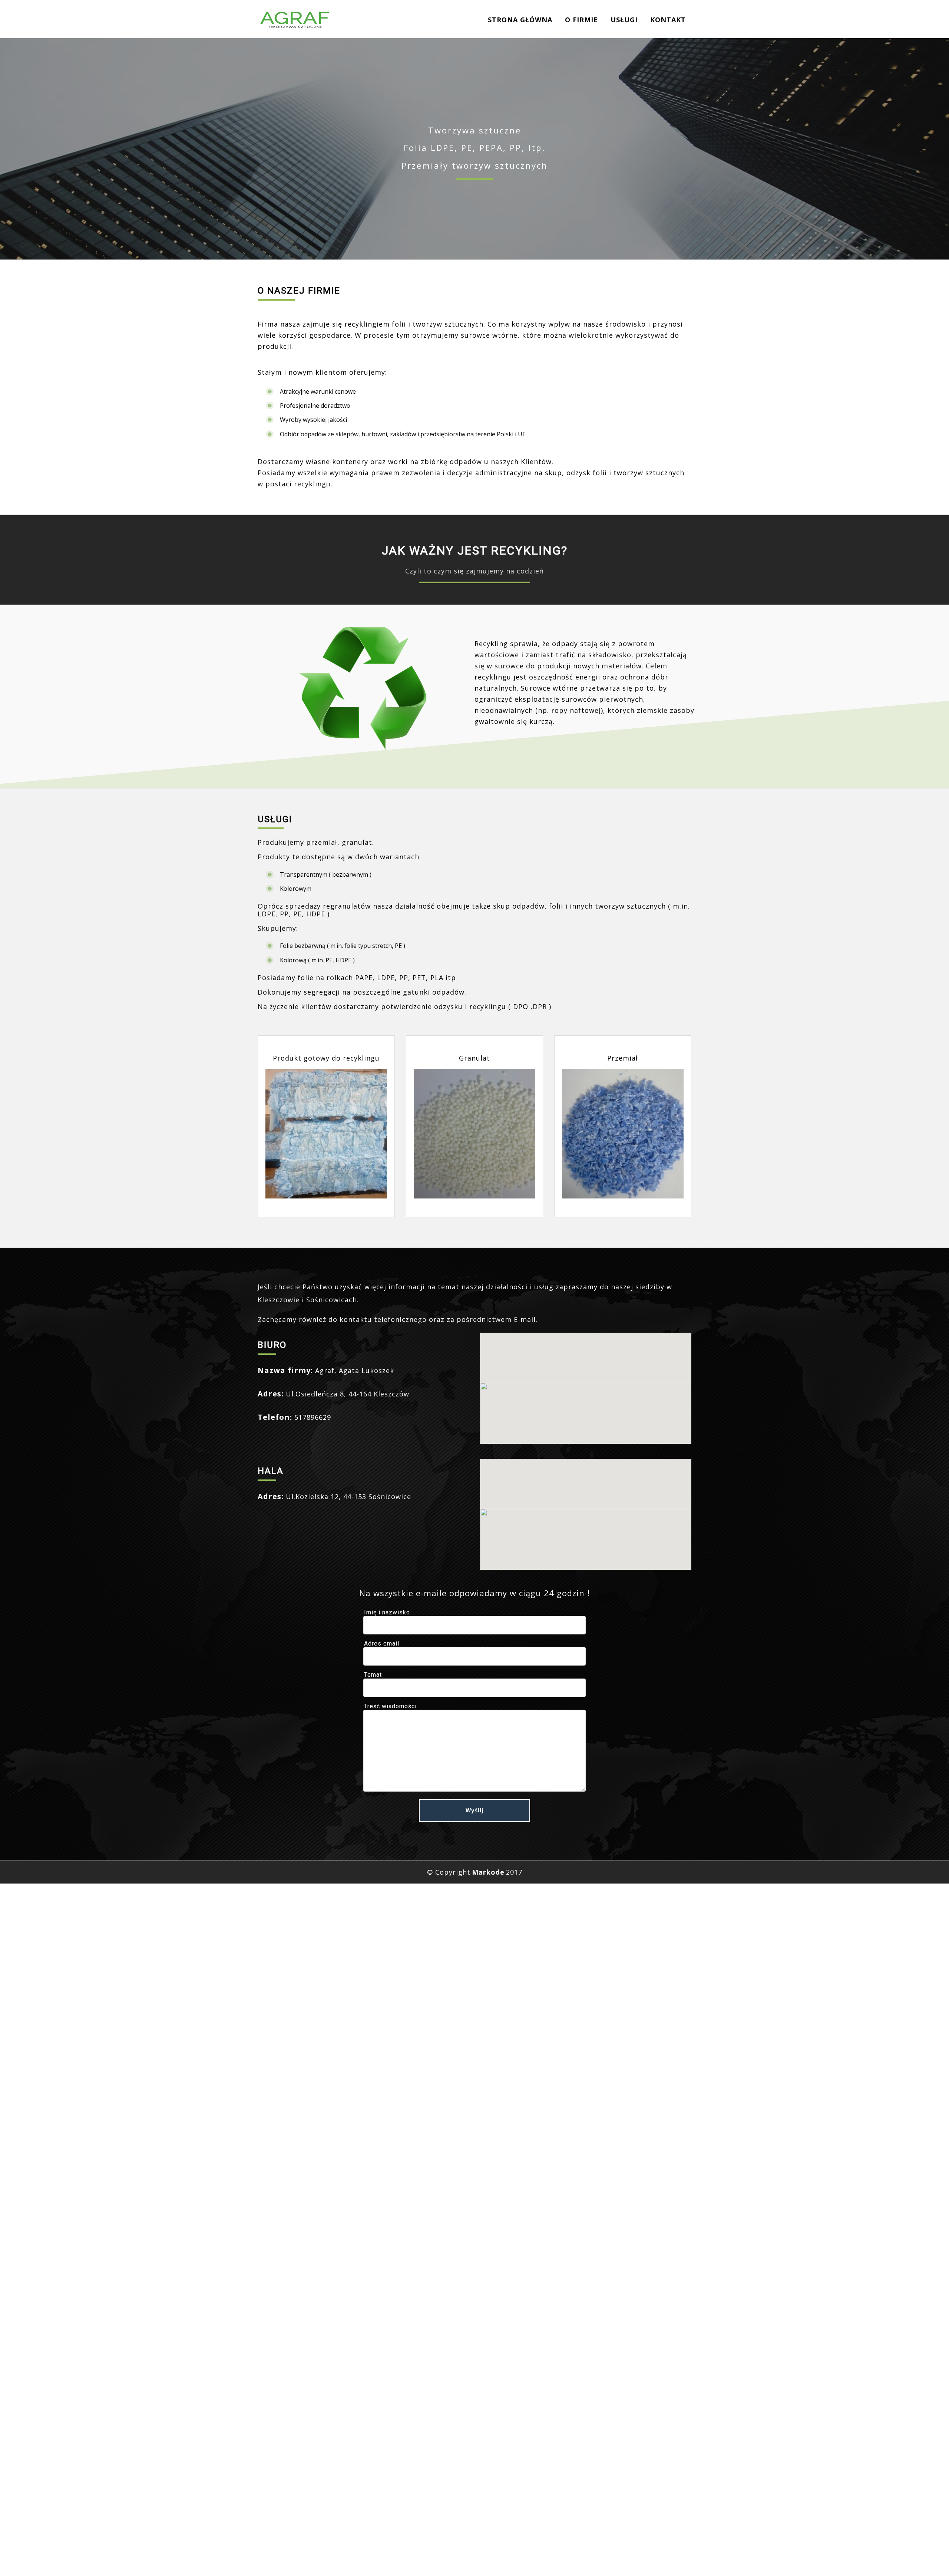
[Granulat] (474, 1134)
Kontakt (668, 20)
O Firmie (581, 20)
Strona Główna (520, 20)
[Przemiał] (623, 1134)
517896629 (313, 1417)
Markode (488, 1872)
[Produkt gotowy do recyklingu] (326, 1134)
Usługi (624, 20)
